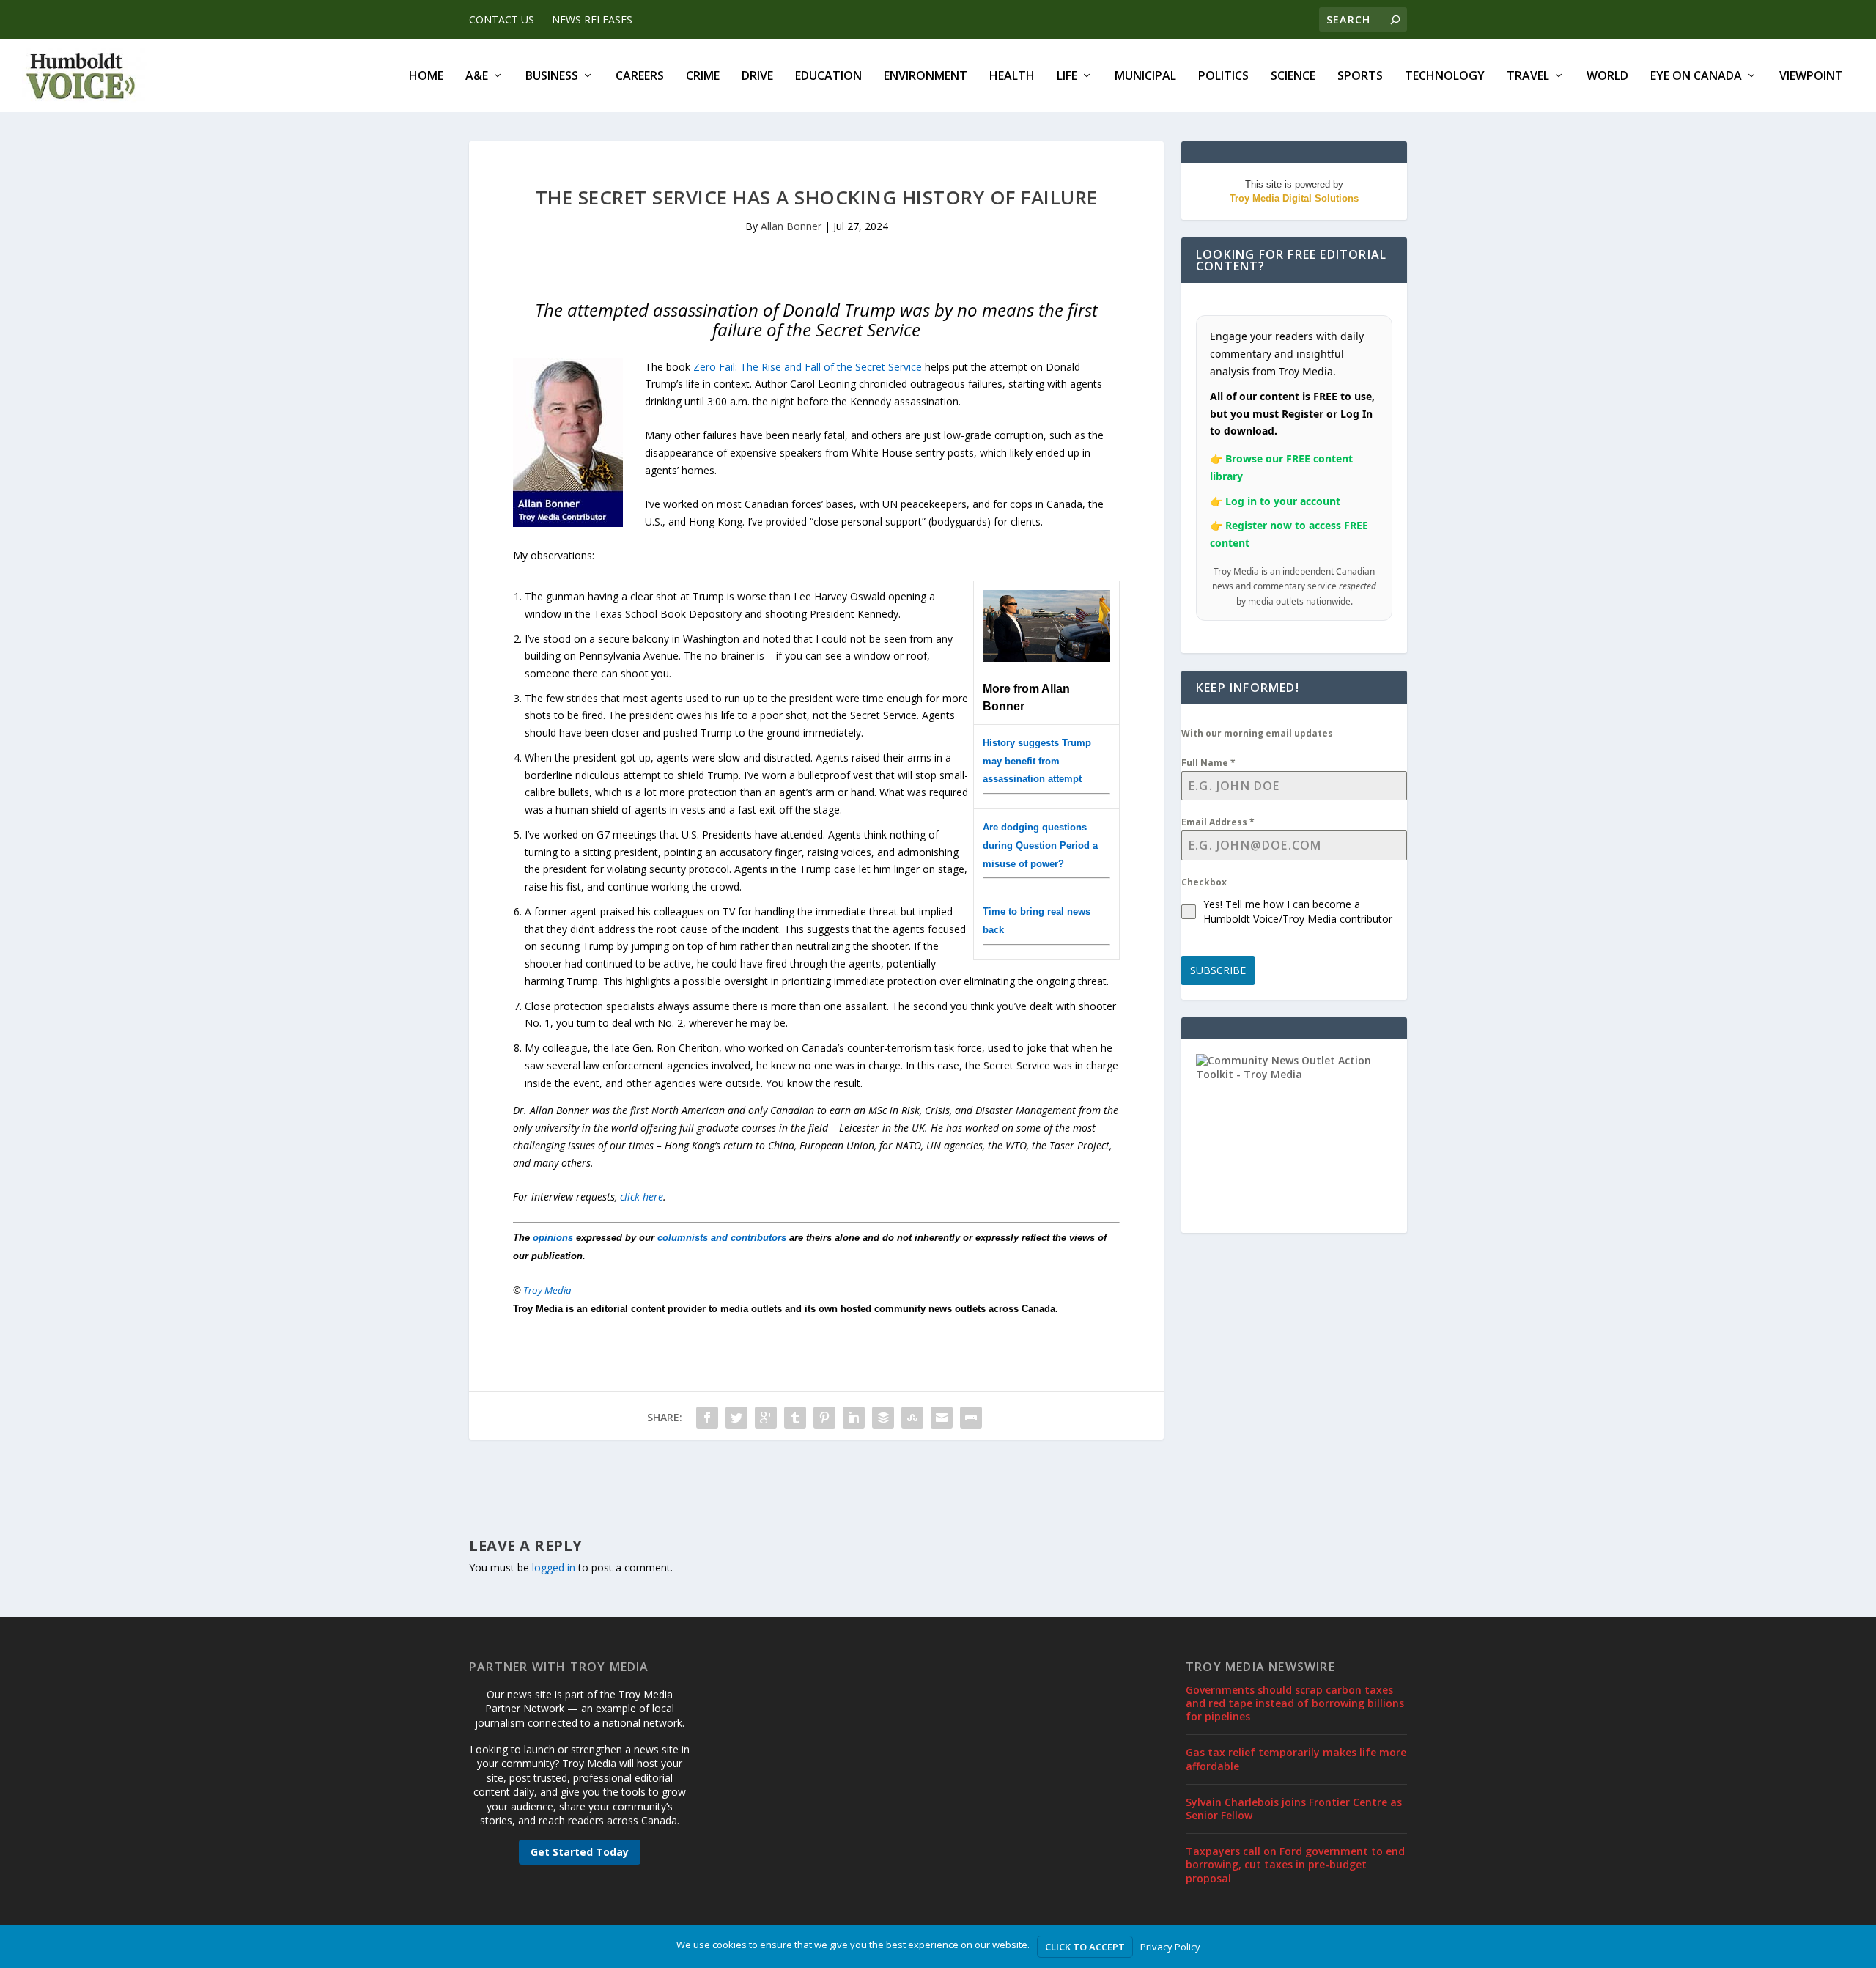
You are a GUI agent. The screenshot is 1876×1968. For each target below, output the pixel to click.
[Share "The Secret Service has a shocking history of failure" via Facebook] (707, 1418)
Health (1012, 77)
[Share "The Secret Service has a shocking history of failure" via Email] (942, 1418)
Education (828, 77)
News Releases (592, 19)
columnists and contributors (722, 1238)
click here (642, 1197)
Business (552, 77)
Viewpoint (1811, 77)
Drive (757, 77)
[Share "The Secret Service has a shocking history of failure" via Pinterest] (824, 1418)
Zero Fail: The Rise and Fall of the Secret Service (808, 367)
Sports (1360, 77)
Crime (703, 77)
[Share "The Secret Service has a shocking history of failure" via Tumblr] (795, 1418)
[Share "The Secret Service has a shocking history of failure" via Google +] (766, 1418)
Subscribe (1218, 970)
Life (1067, 77)
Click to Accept (1085, 1947)
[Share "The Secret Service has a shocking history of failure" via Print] (971, 1418)
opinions (553, 1238)
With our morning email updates (1257, 733)
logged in (554, 1567)
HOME (426, 77)
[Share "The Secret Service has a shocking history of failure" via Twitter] (736, 1418)
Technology (1445, 77)
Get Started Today (580, 1852)
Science (1293, 77)
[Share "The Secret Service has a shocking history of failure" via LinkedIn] (854, 1418)
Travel (1528, 77)
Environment (926, 77)
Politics (1223, 77)
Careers (640, 77)
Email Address (1218, 822)
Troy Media (547, 1290)
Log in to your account (1283, 501)
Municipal (1145, 77)
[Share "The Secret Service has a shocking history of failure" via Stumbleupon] (912, 1418)
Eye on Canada (1696, 77)
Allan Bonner (791, 226)
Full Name (1208, 763)
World (1607, 77)
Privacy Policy (1170, 1947)
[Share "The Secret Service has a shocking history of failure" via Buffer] (883, 1418)
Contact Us (502, 19)
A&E (477, 77)
